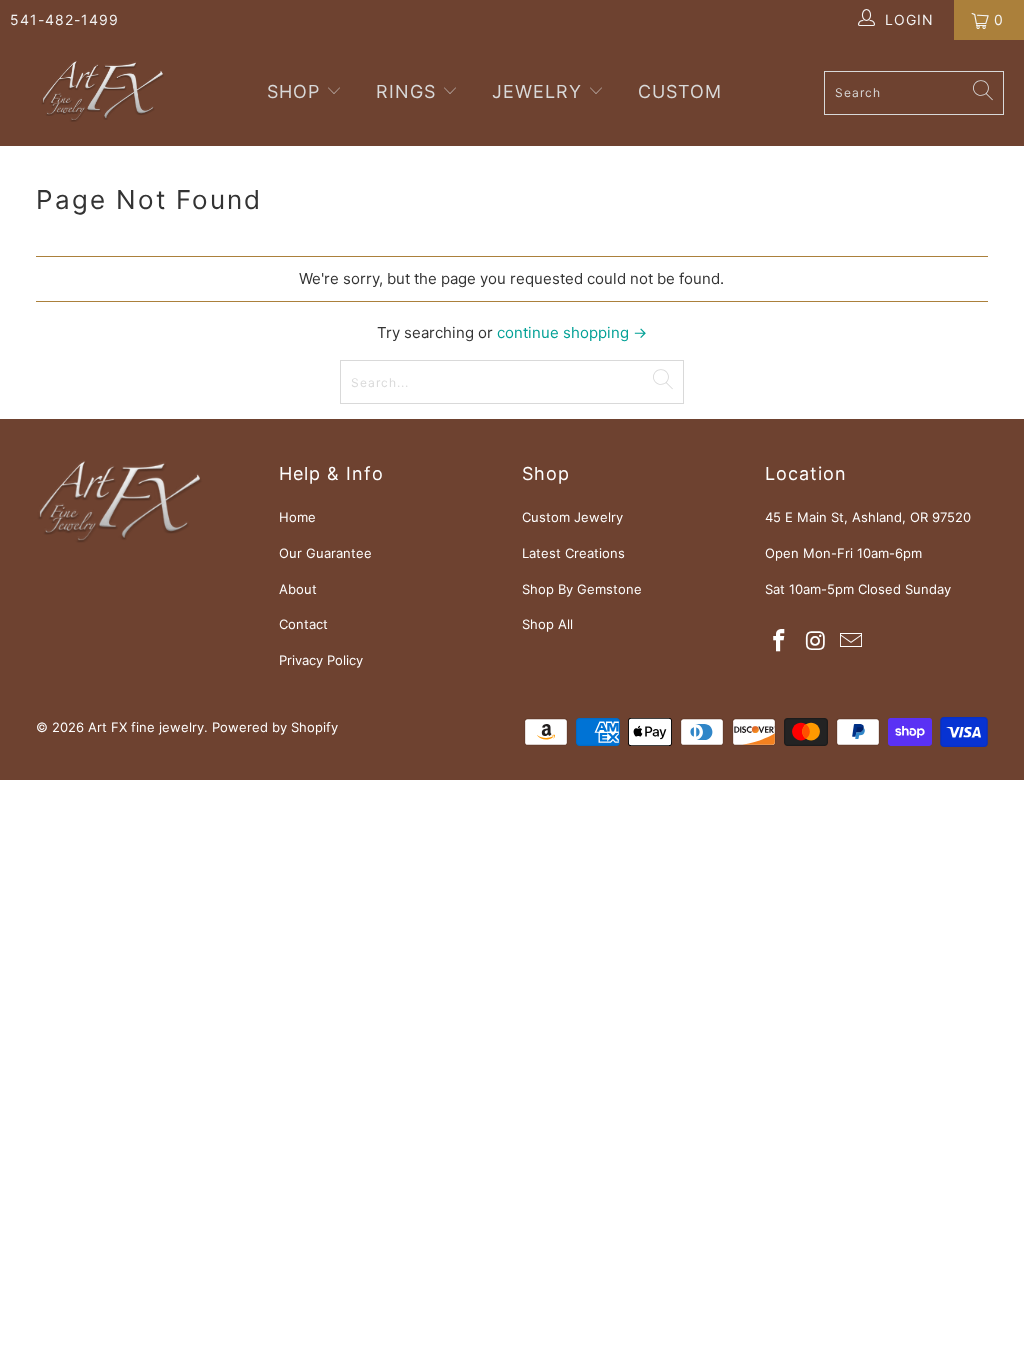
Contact (303, 624)
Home (297, 517)
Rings (406, 91)
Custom (680, 91)
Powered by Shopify (275, 727)
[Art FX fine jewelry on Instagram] (816, 641)
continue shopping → (572, 332)
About (298, 589)
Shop (296, 91)
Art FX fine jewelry (146, 727)
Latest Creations (573, 553)
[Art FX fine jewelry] (102, 93)
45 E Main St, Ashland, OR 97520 (868, 517)
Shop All (547, 624)
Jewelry (537, 91)
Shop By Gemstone (582, 589)
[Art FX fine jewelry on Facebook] (780, 641)
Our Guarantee (325, 553)
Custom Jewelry (572, 517)
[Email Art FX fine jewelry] (852, 641)
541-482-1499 (64, 19)
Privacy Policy (321, 660)
